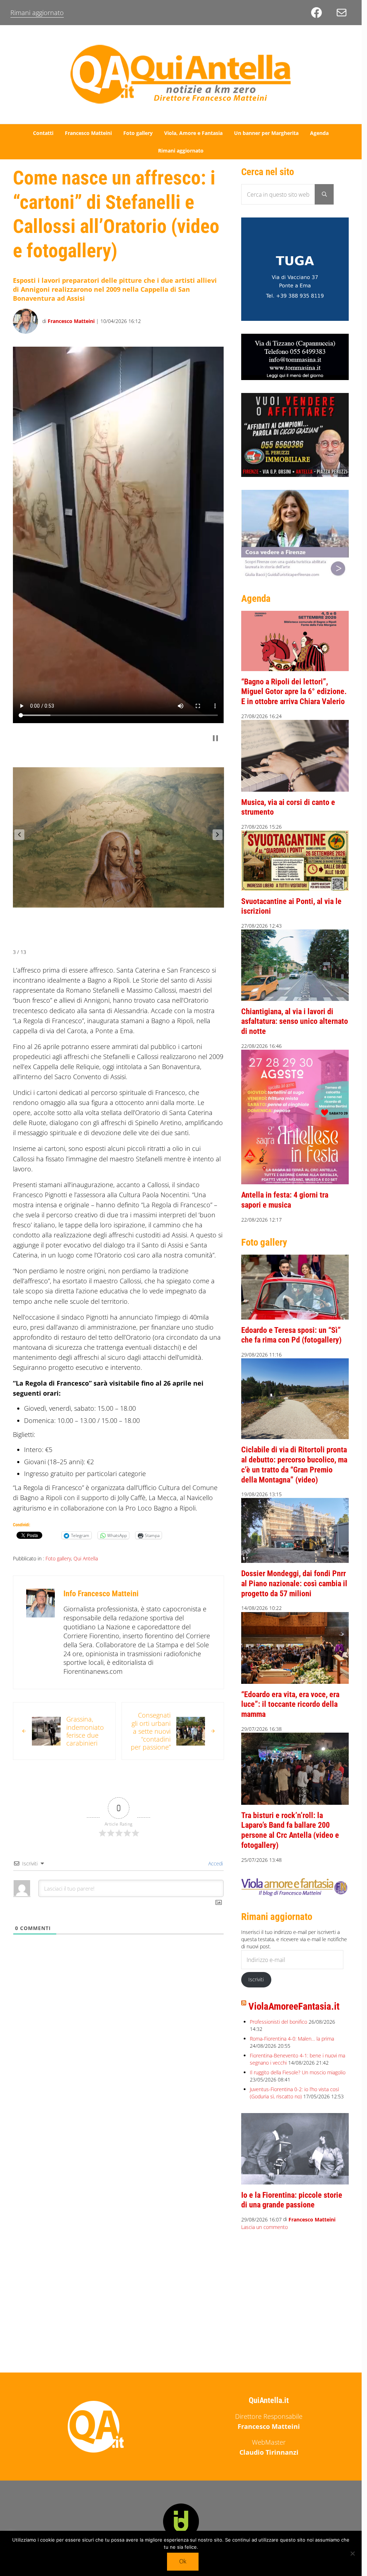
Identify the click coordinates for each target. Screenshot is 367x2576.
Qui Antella (86, 1553)
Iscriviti (256, 1979)
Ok (183, 2561)
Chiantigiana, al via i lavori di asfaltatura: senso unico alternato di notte (295, 1021)
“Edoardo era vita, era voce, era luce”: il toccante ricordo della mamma (290, 1704)
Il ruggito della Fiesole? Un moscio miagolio (298, 2072)
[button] (19, 832)
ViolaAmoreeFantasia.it (294, 2006)
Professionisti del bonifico (278, 2022)
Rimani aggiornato (37, 13)
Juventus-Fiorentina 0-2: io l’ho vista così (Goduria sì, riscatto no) (294, 2093)
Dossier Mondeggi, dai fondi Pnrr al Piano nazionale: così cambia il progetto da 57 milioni (294, 1583)
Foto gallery (58, 1553)
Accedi (215, 1858)
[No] (353, 2553)
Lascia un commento (264, 2227)
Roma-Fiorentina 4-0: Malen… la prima (292, 2039)
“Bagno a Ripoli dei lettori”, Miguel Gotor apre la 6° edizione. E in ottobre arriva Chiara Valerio (294, 692)
